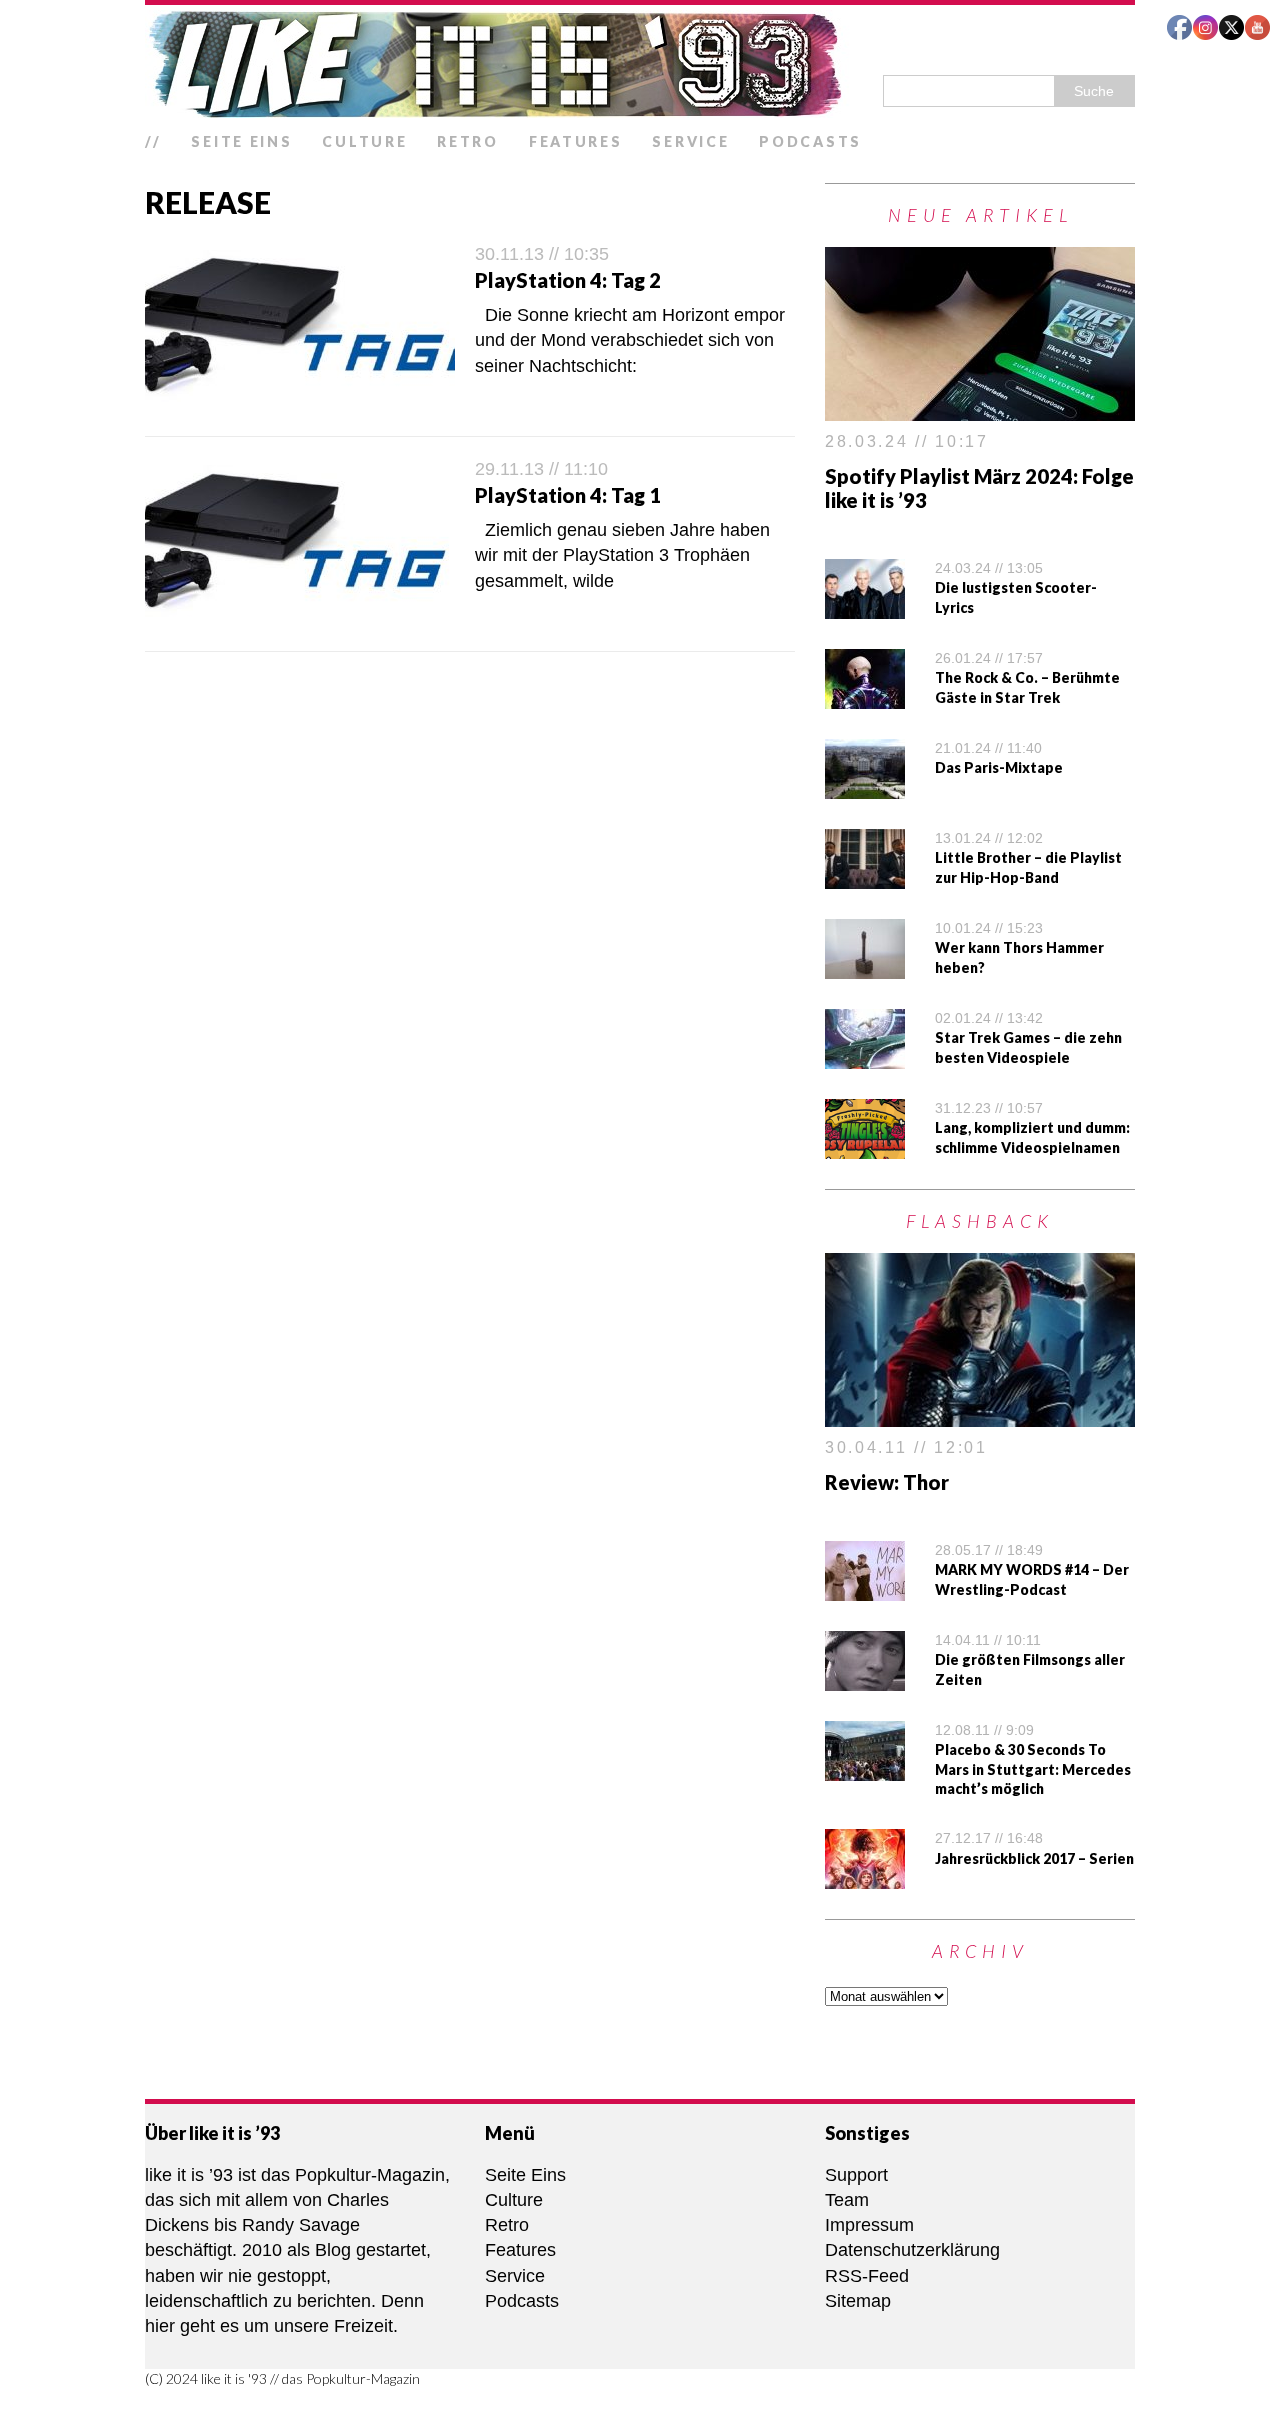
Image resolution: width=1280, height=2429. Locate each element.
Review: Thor (887, 1482)
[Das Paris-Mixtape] (865, 786)
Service (690, 141)
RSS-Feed (867, 2276)
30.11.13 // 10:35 (542, 254)
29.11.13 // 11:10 (541, 469)
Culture (364, 141)
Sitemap (858, 2301)
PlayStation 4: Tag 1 (568, 495)
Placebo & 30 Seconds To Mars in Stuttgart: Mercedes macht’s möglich (1033, 1769)
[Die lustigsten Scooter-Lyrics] (865, 606)
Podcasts (810, 141)
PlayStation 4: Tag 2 (568, 280)
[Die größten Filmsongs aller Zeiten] (865, 1677)
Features (576, 141)
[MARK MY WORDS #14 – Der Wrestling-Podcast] (865, 1587)
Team (847, 2200)
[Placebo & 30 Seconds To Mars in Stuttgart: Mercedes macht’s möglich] (865, 1767)
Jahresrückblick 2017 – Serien (1034, 1858)
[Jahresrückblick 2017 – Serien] (865, 1876)
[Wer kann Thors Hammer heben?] (865, 966)
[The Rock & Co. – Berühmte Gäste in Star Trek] (865, 696)
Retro (468, 141)
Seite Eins (241, 141)
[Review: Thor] (980, 1414)
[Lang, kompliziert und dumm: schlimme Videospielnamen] (865, 1146)
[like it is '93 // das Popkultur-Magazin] (640, 64)
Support (856, 2175)
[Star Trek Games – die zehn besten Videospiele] (865, 1056)
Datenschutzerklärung (912, 2250)
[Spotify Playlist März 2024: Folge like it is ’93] (980, 408)
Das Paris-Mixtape (999, 767)
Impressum (869, 2225)
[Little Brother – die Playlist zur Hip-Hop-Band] (865, 876)
